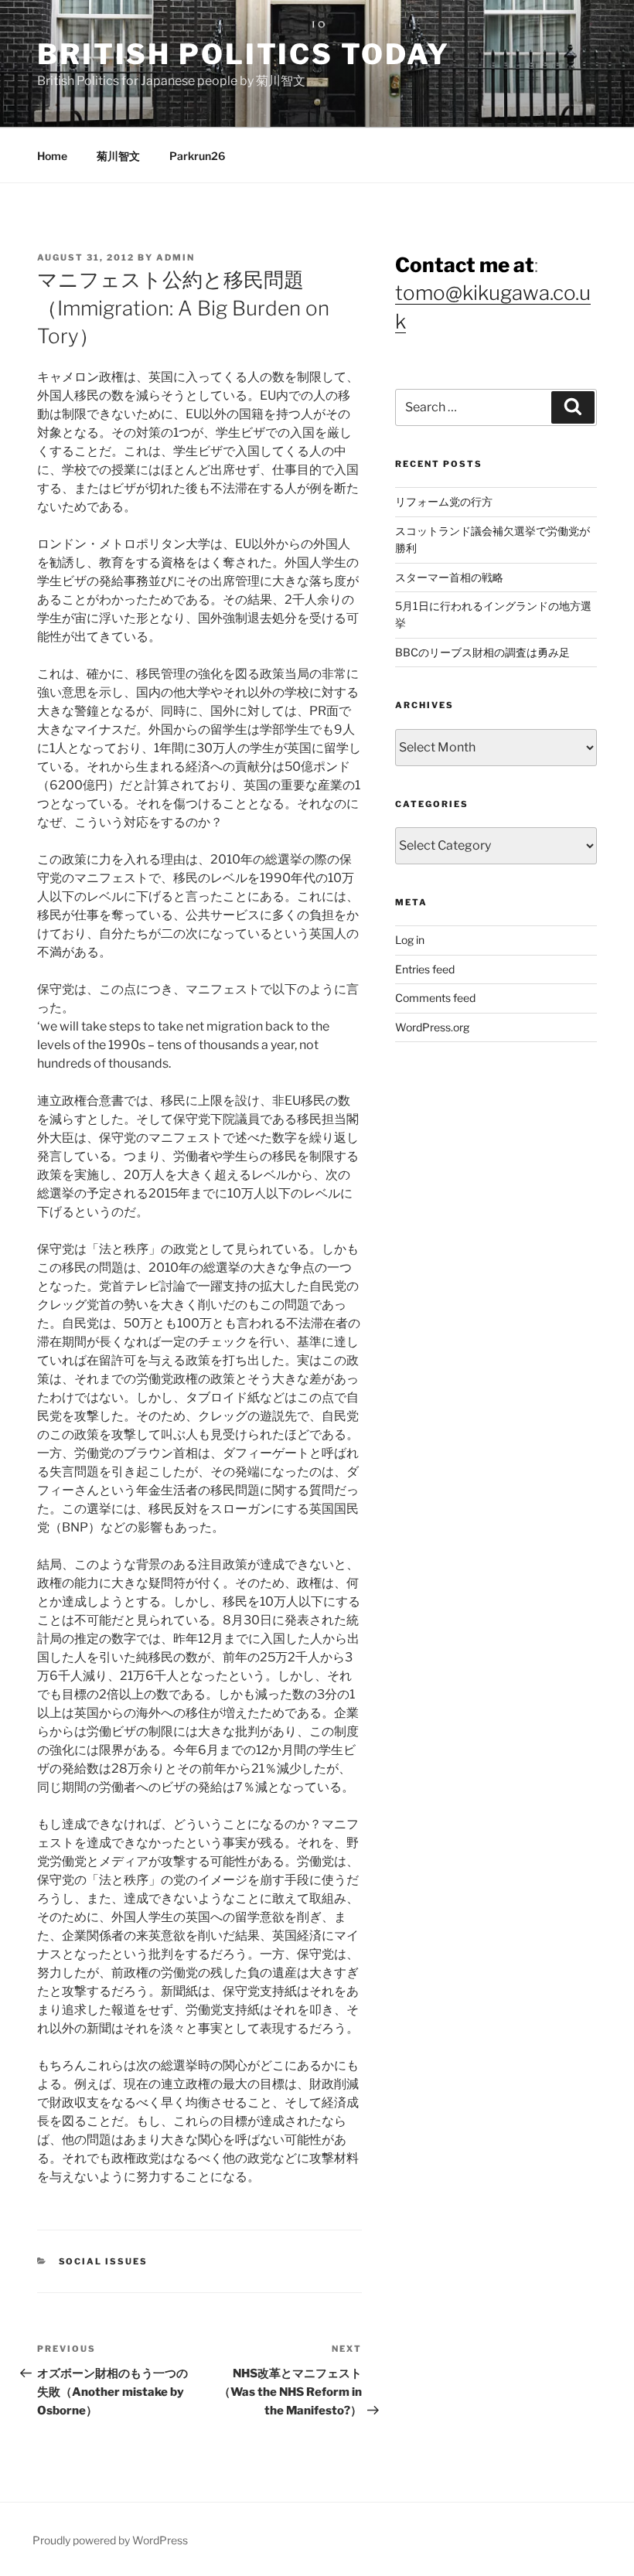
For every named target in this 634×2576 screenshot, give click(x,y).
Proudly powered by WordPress (110, 2540)
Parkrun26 (197, 156)
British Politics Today (244, 54)
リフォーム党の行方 (444, 501)
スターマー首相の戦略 (449, 577)
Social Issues (104, 2261)
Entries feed (425, 969)
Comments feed (435, 998)
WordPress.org (432, 1027)
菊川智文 (118, 156)
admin (176, 257)
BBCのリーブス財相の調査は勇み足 (482, 652)
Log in (410, 940)
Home (52, 156)
